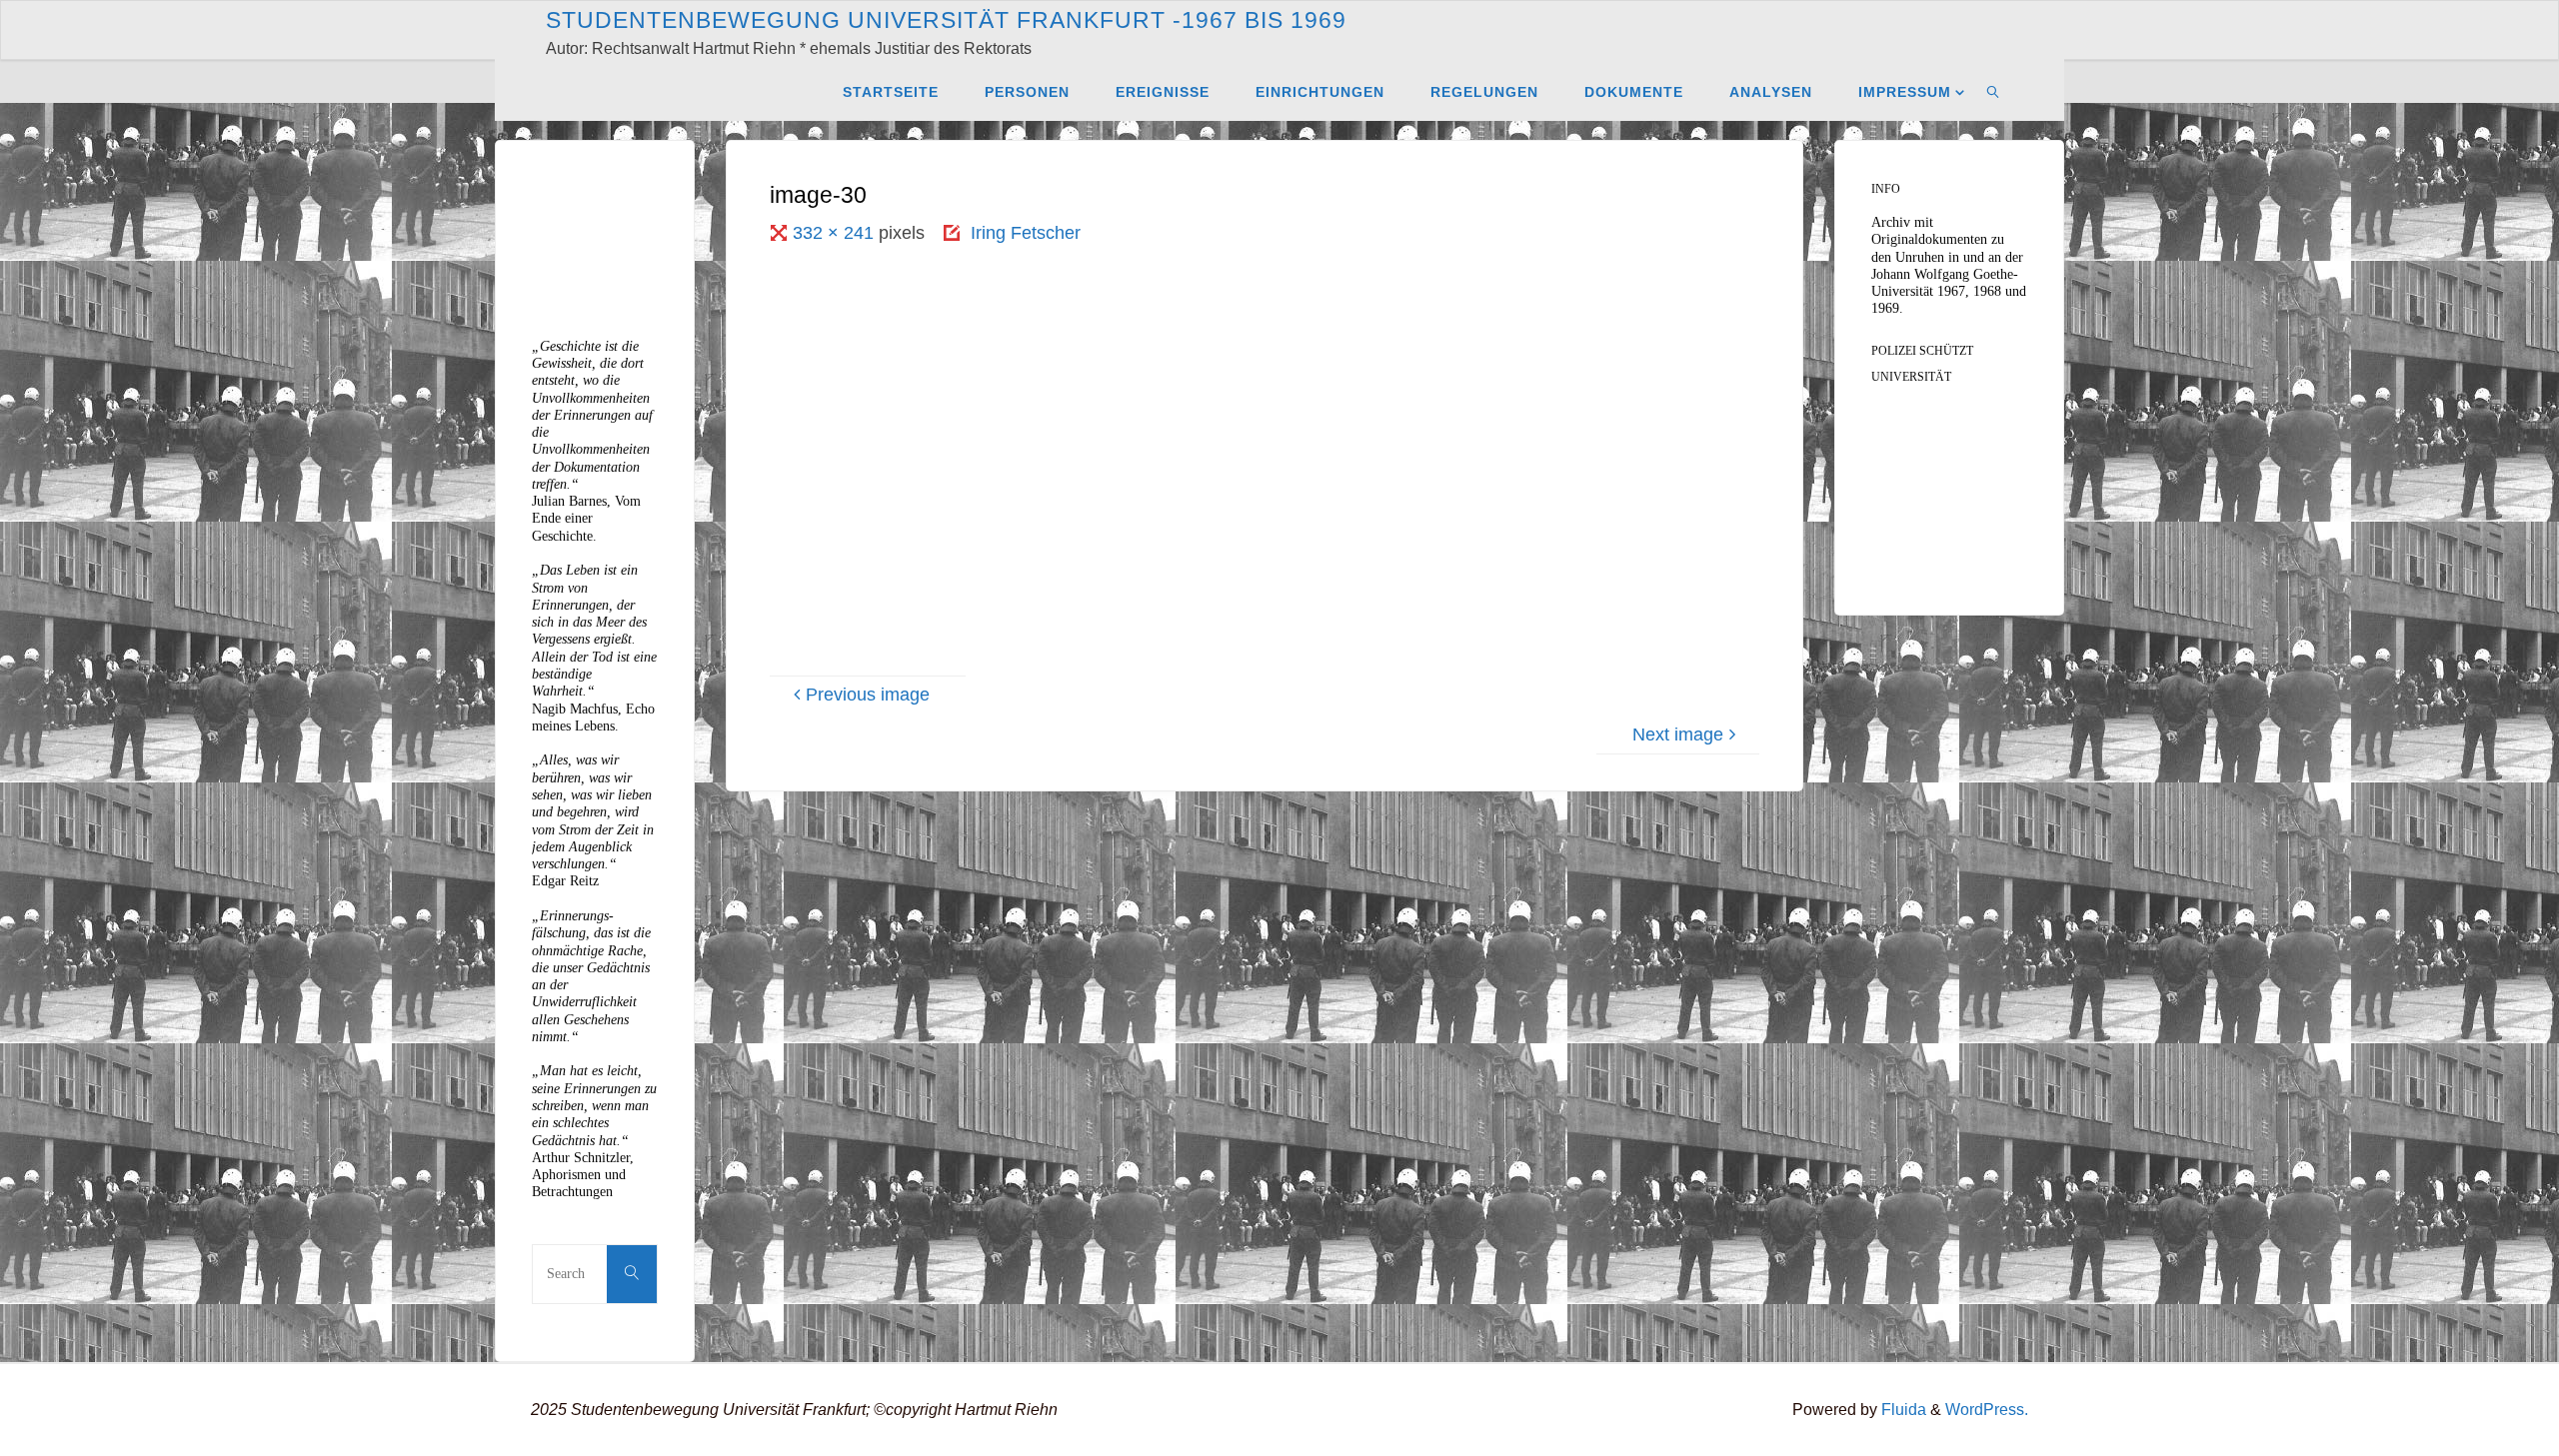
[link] (1994, 91)
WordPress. (1987, 1409)
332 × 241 (836, 233)
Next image (1678, 734)
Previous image (868, 695)
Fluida (1902, 1409)
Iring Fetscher (1026, 233)
